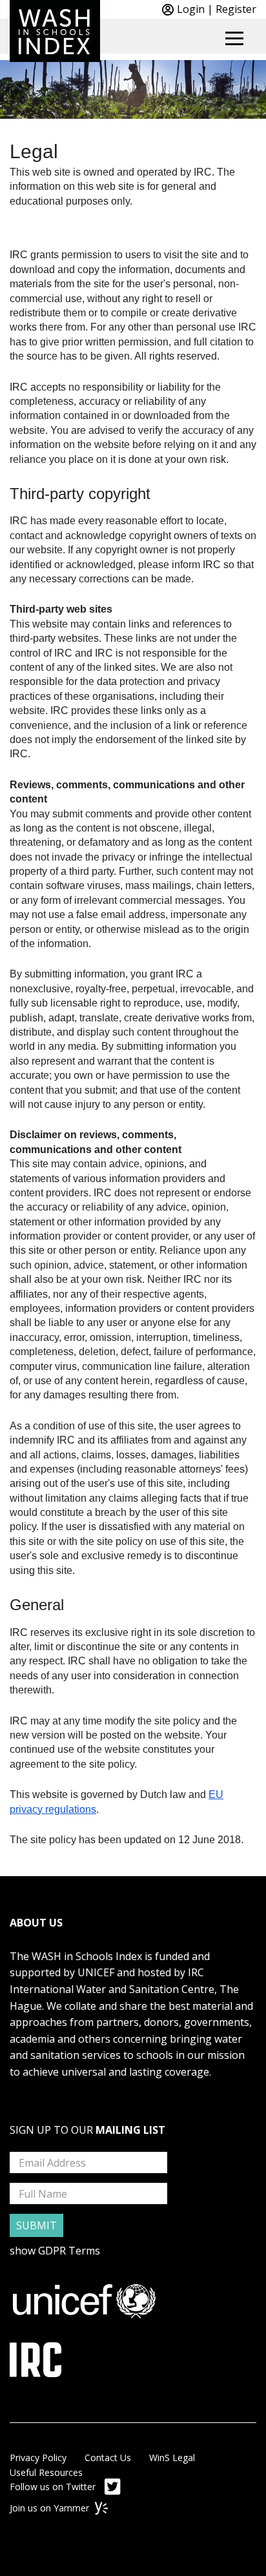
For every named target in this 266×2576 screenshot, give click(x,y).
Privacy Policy (38, 2458)
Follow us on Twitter (54, 2487)
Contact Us (108, 2458)
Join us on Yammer (51, 2508)
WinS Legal (172, 2458)
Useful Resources (46, 2472)
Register (236, 9)
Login (191, 9)
